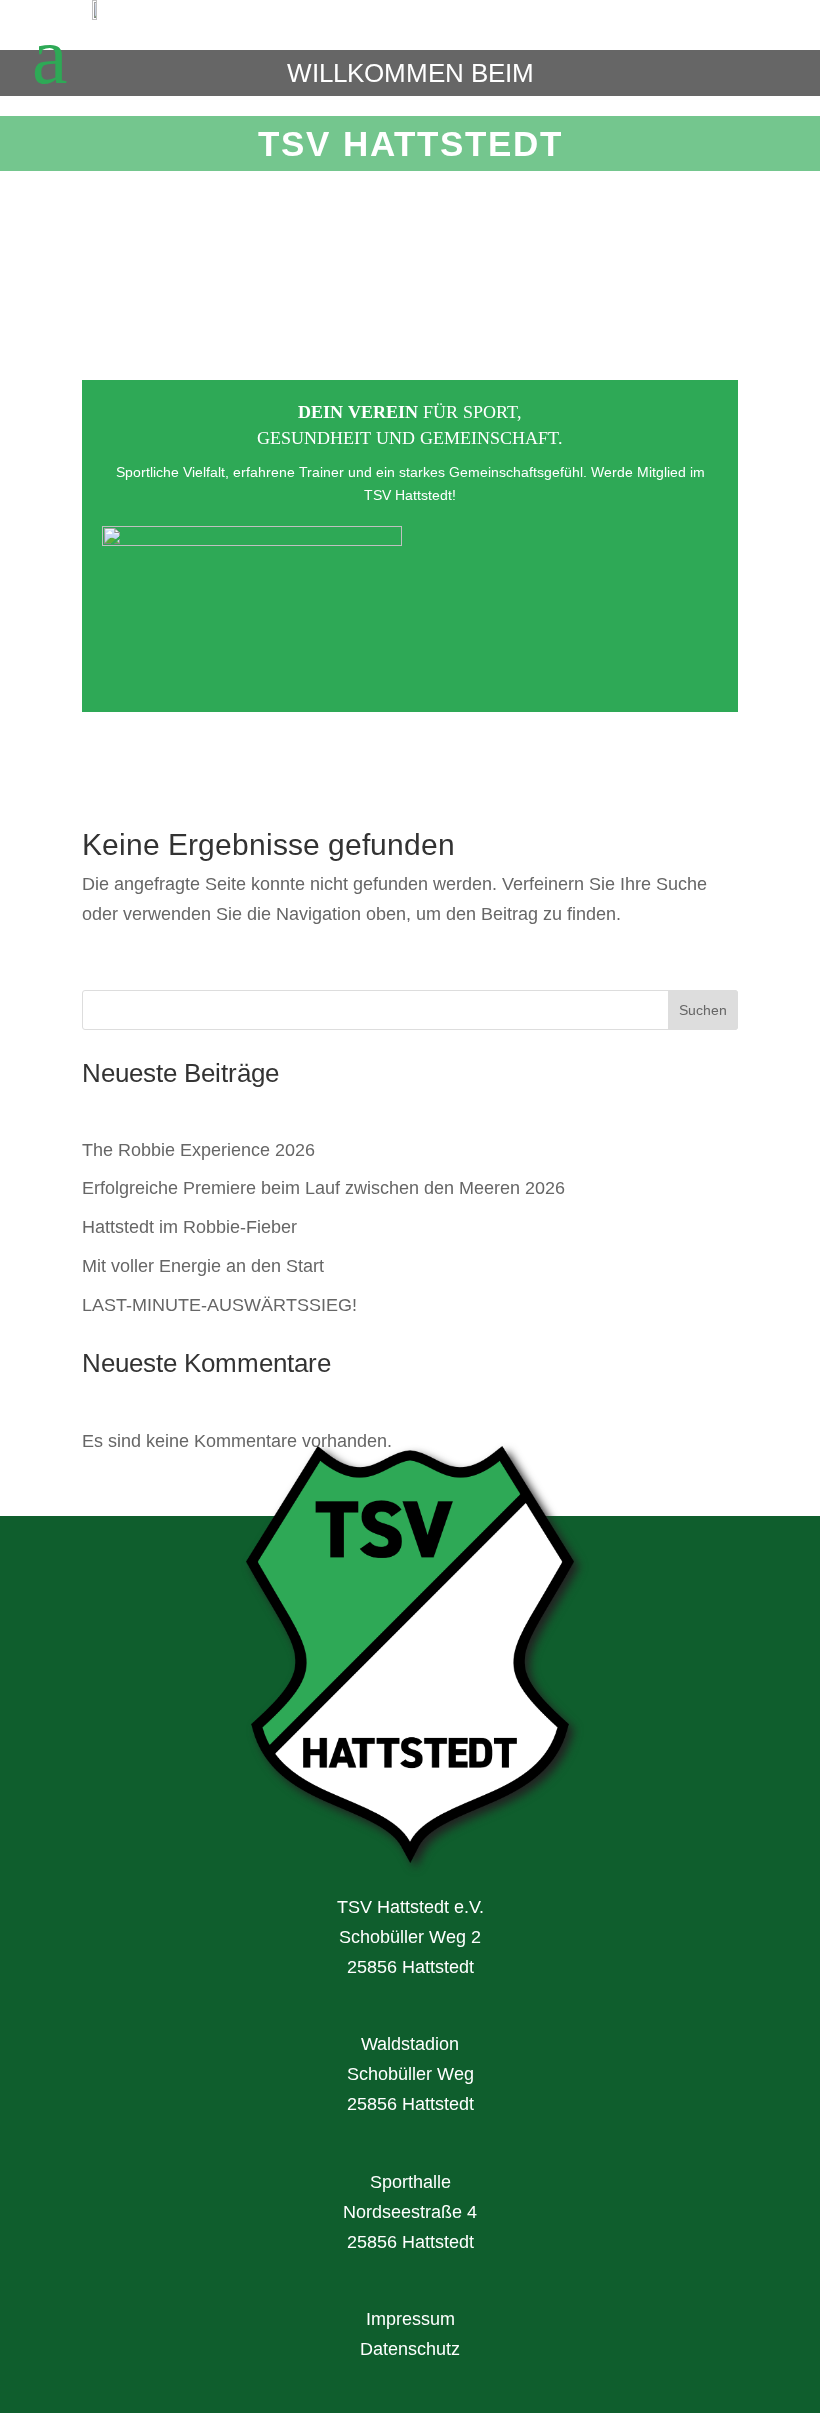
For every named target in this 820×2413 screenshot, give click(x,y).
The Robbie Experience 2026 (198, 1150)
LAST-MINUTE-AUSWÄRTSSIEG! (219, 1305)
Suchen (703, 1010)
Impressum (410, 2319)
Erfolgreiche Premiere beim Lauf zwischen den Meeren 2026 (323, 1188)
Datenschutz (410, 2349)
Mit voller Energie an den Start (203, 1266)
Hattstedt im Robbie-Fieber (189, 1227)
